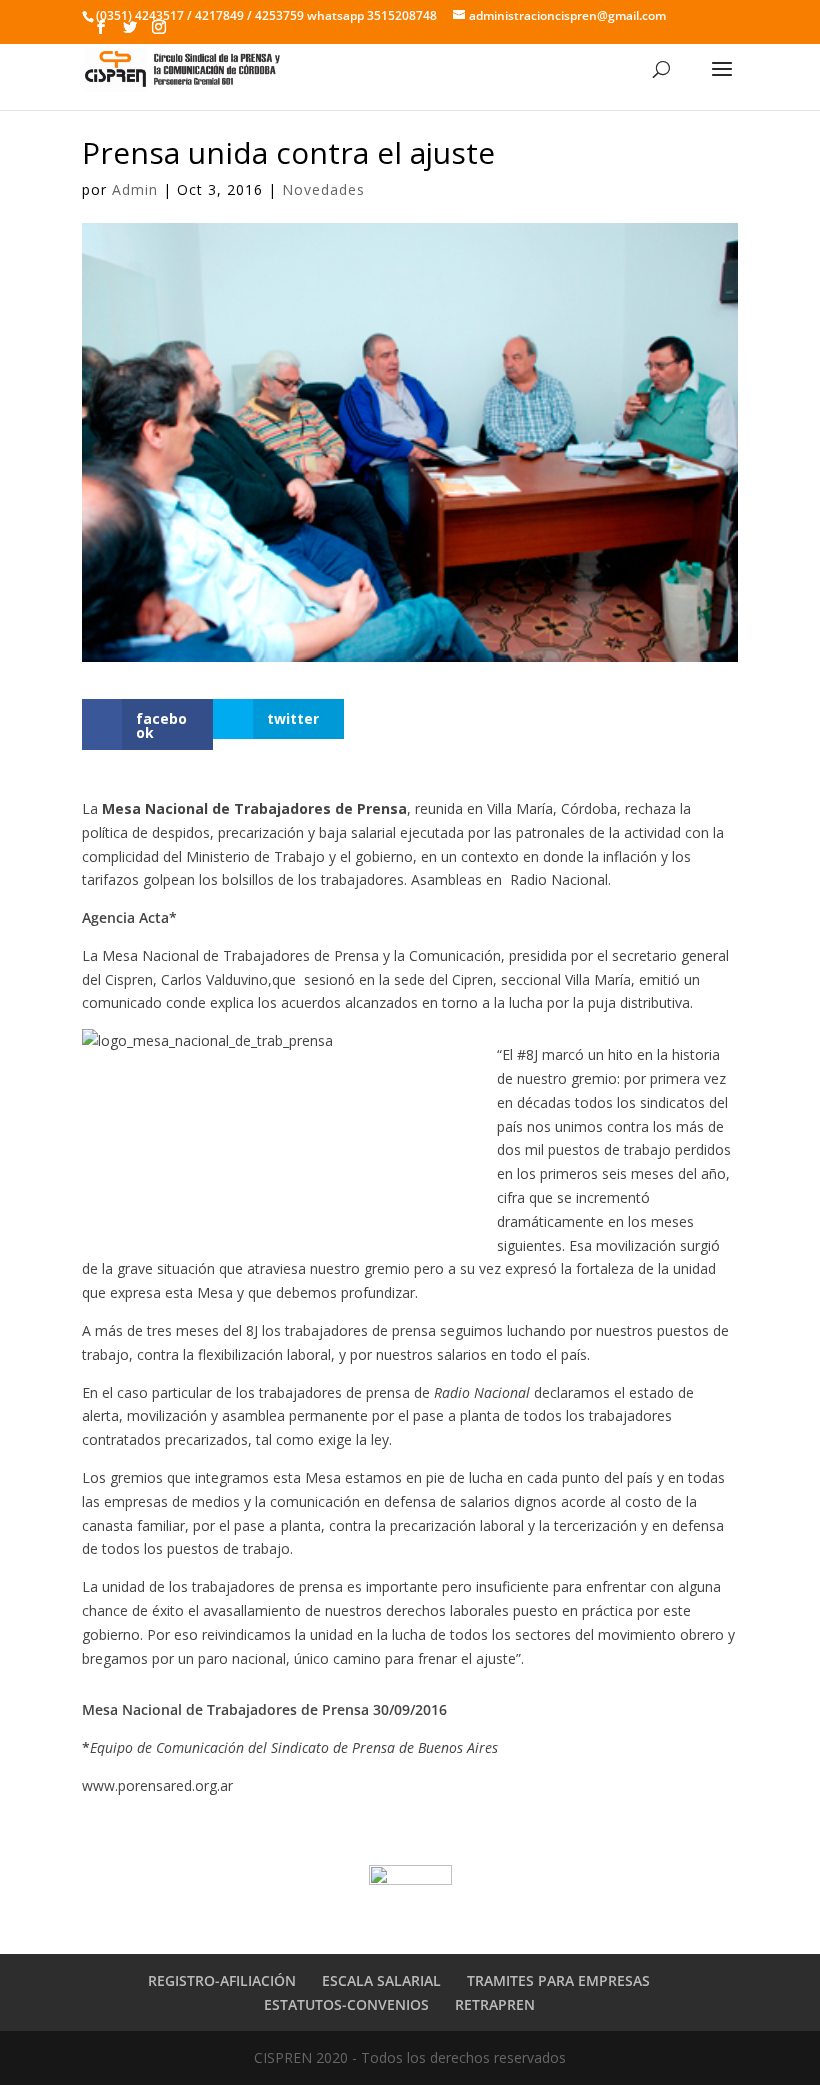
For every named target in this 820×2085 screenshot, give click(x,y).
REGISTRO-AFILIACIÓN (222, 1980)
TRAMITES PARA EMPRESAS (558, 1980)
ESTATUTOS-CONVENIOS (346, 2004)
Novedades (323, 189)
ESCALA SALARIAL (381, 1980)
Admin (135, 189)
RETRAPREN (495, 2004)
